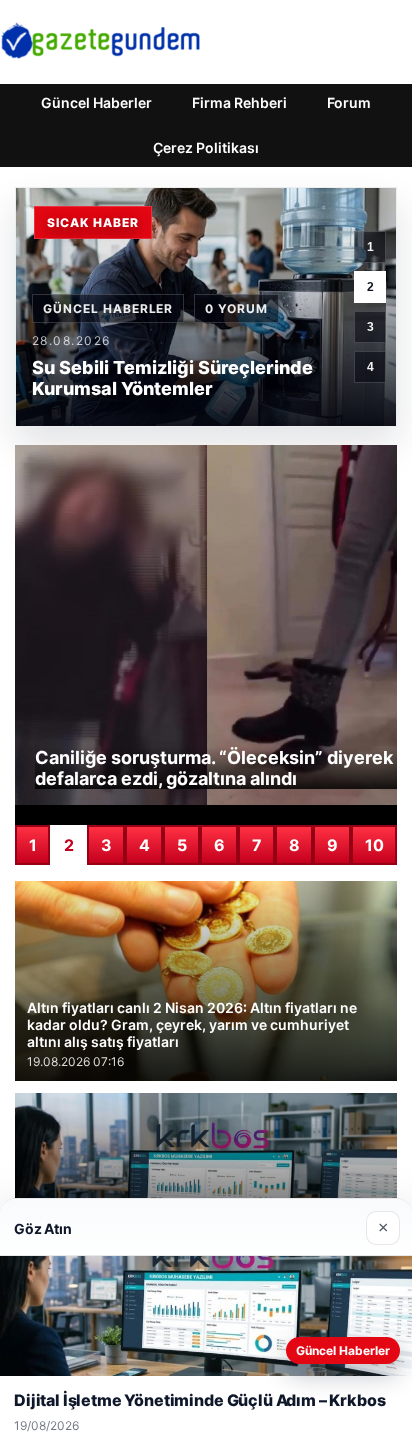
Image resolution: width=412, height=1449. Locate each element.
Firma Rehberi (239, 102)
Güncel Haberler (96, 102)
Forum (349, 102)
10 (374, 845)
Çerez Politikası (206, 147)
